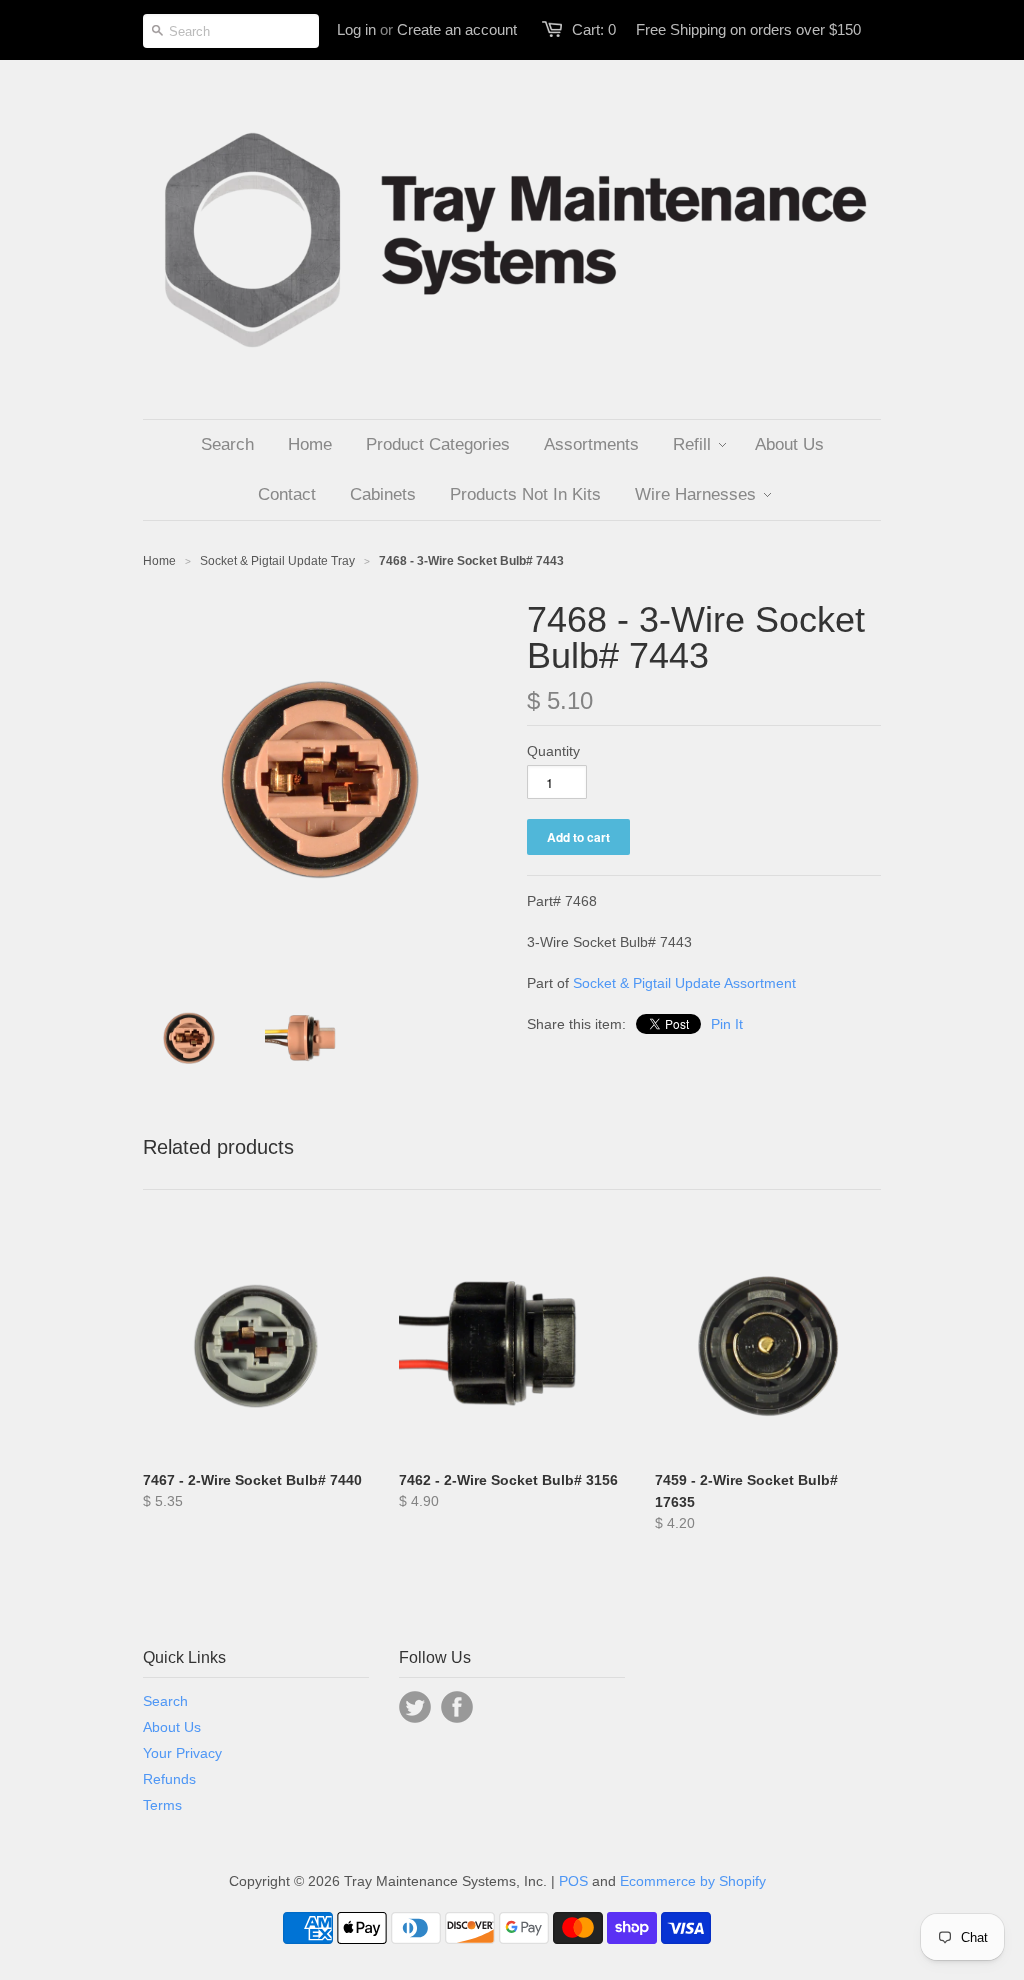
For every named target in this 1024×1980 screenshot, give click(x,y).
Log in (356, 29)
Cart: (594, 29)
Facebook (457, 1707)
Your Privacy (182, 1753)
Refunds (169, 1779)
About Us (172, 1727)
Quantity (553, 751)
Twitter (415, 1707)
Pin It (727, 1024)
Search (165, 1701)
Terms (162, 1805)
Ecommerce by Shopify (693, 1881)
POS (573, 1881)
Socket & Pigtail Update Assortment (684, 983)
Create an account (457, 29)
